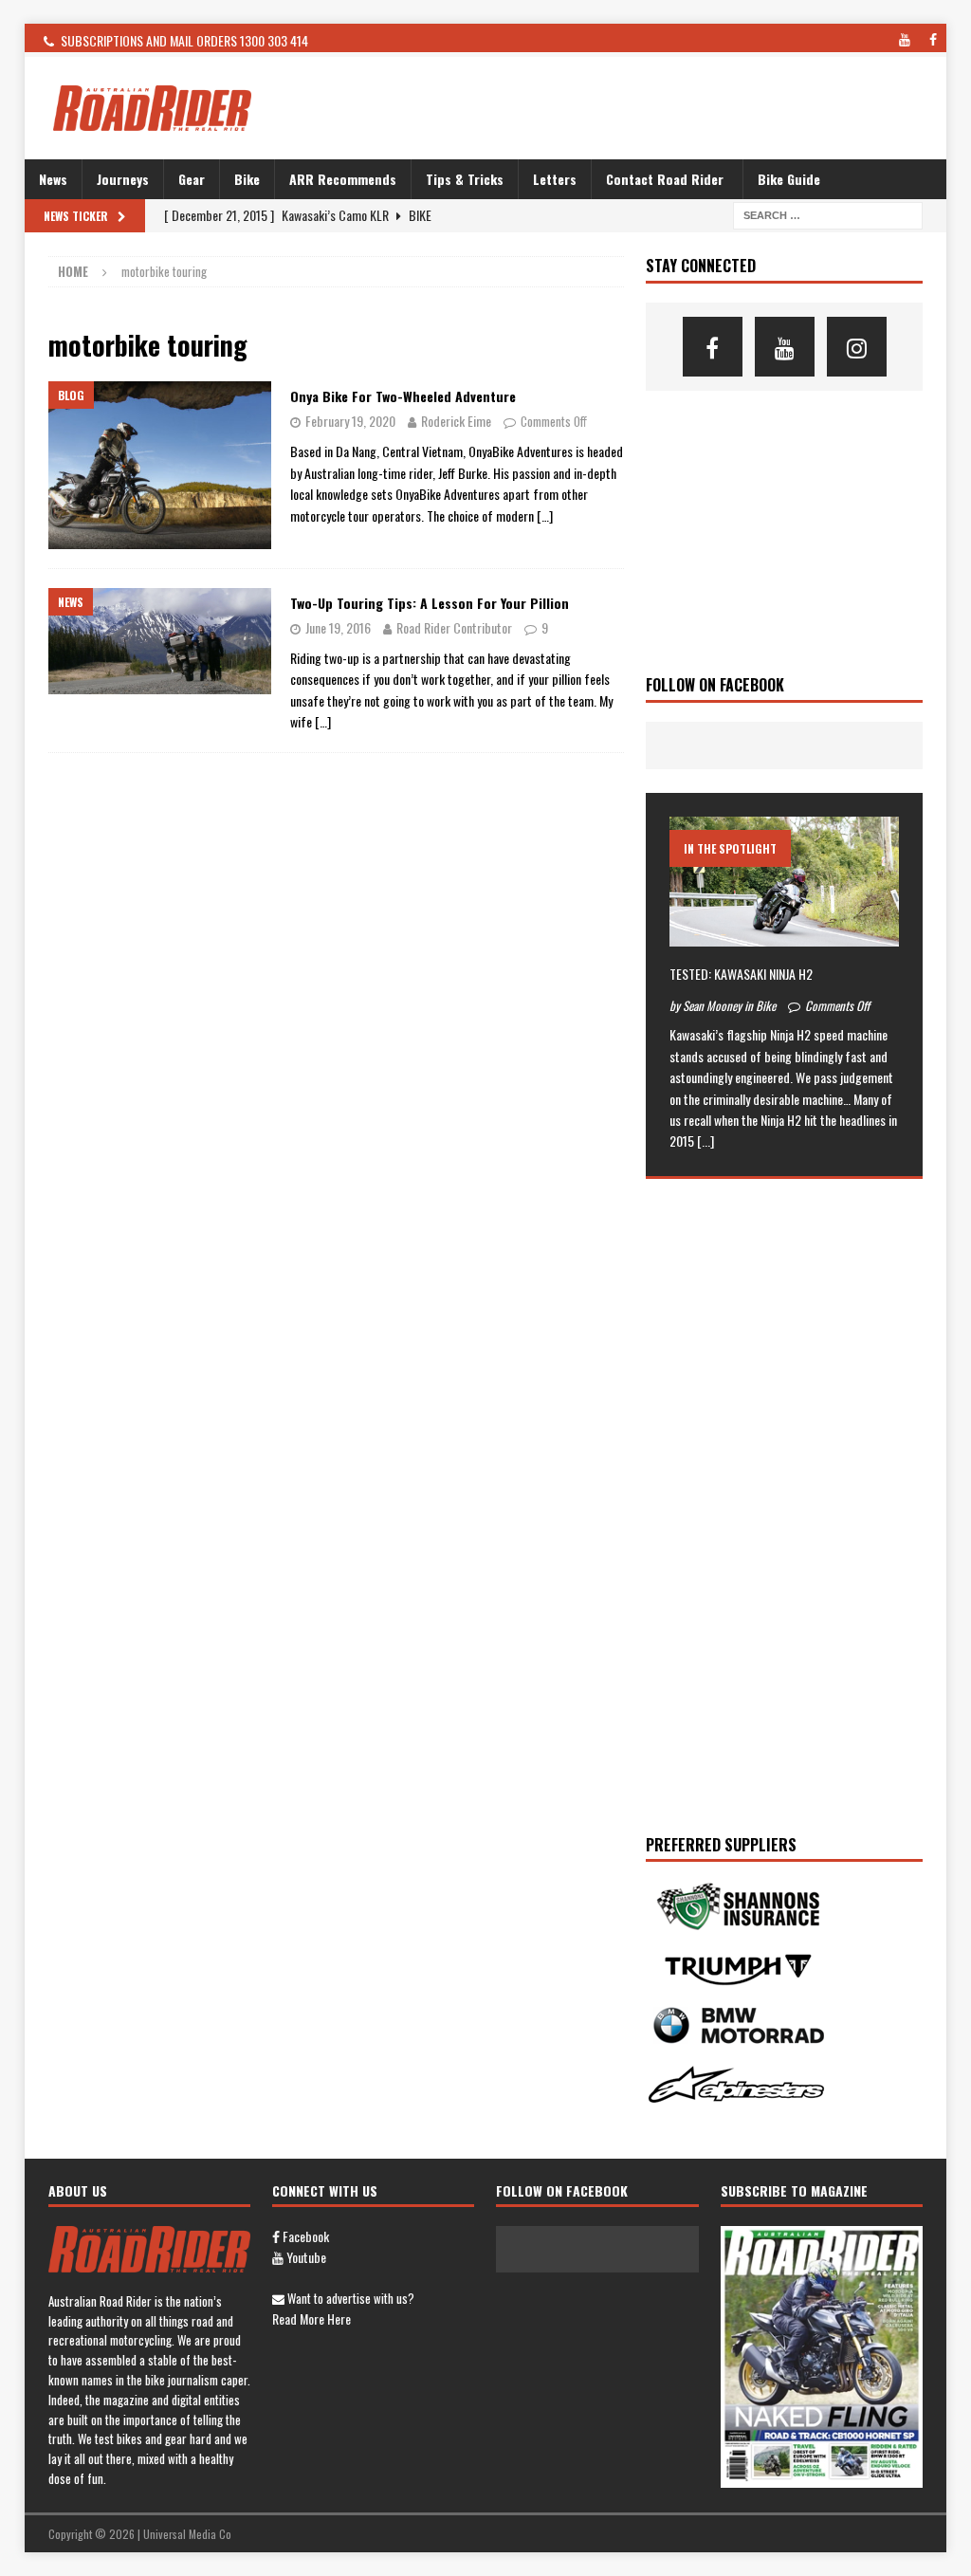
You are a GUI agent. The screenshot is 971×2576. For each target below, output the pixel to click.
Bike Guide (789, 179)
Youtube (305, 2257)
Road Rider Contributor (454, 627)
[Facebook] (713, 347)
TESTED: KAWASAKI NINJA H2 (741, 974)
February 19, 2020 (350, 421)
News (53, 179)
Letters (555, 179)
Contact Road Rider (665, 179)
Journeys (123, 179)
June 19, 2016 (338, 627)
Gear (192, 179)
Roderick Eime (456, 421)
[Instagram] (857, 347)
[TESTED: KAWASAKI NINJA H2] (784, 881)
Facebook (304, 2236)
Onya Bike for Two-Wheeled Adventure (403, 396)
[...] (705, 1141)
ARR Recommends (343, 179)
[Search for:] (828, 214)
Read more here (311, 2318)
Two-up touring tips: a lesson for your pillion (430, 603)
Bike (247, 179)
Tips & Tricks (465, 179)
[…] (545, 515)
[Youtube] (785, 347)
